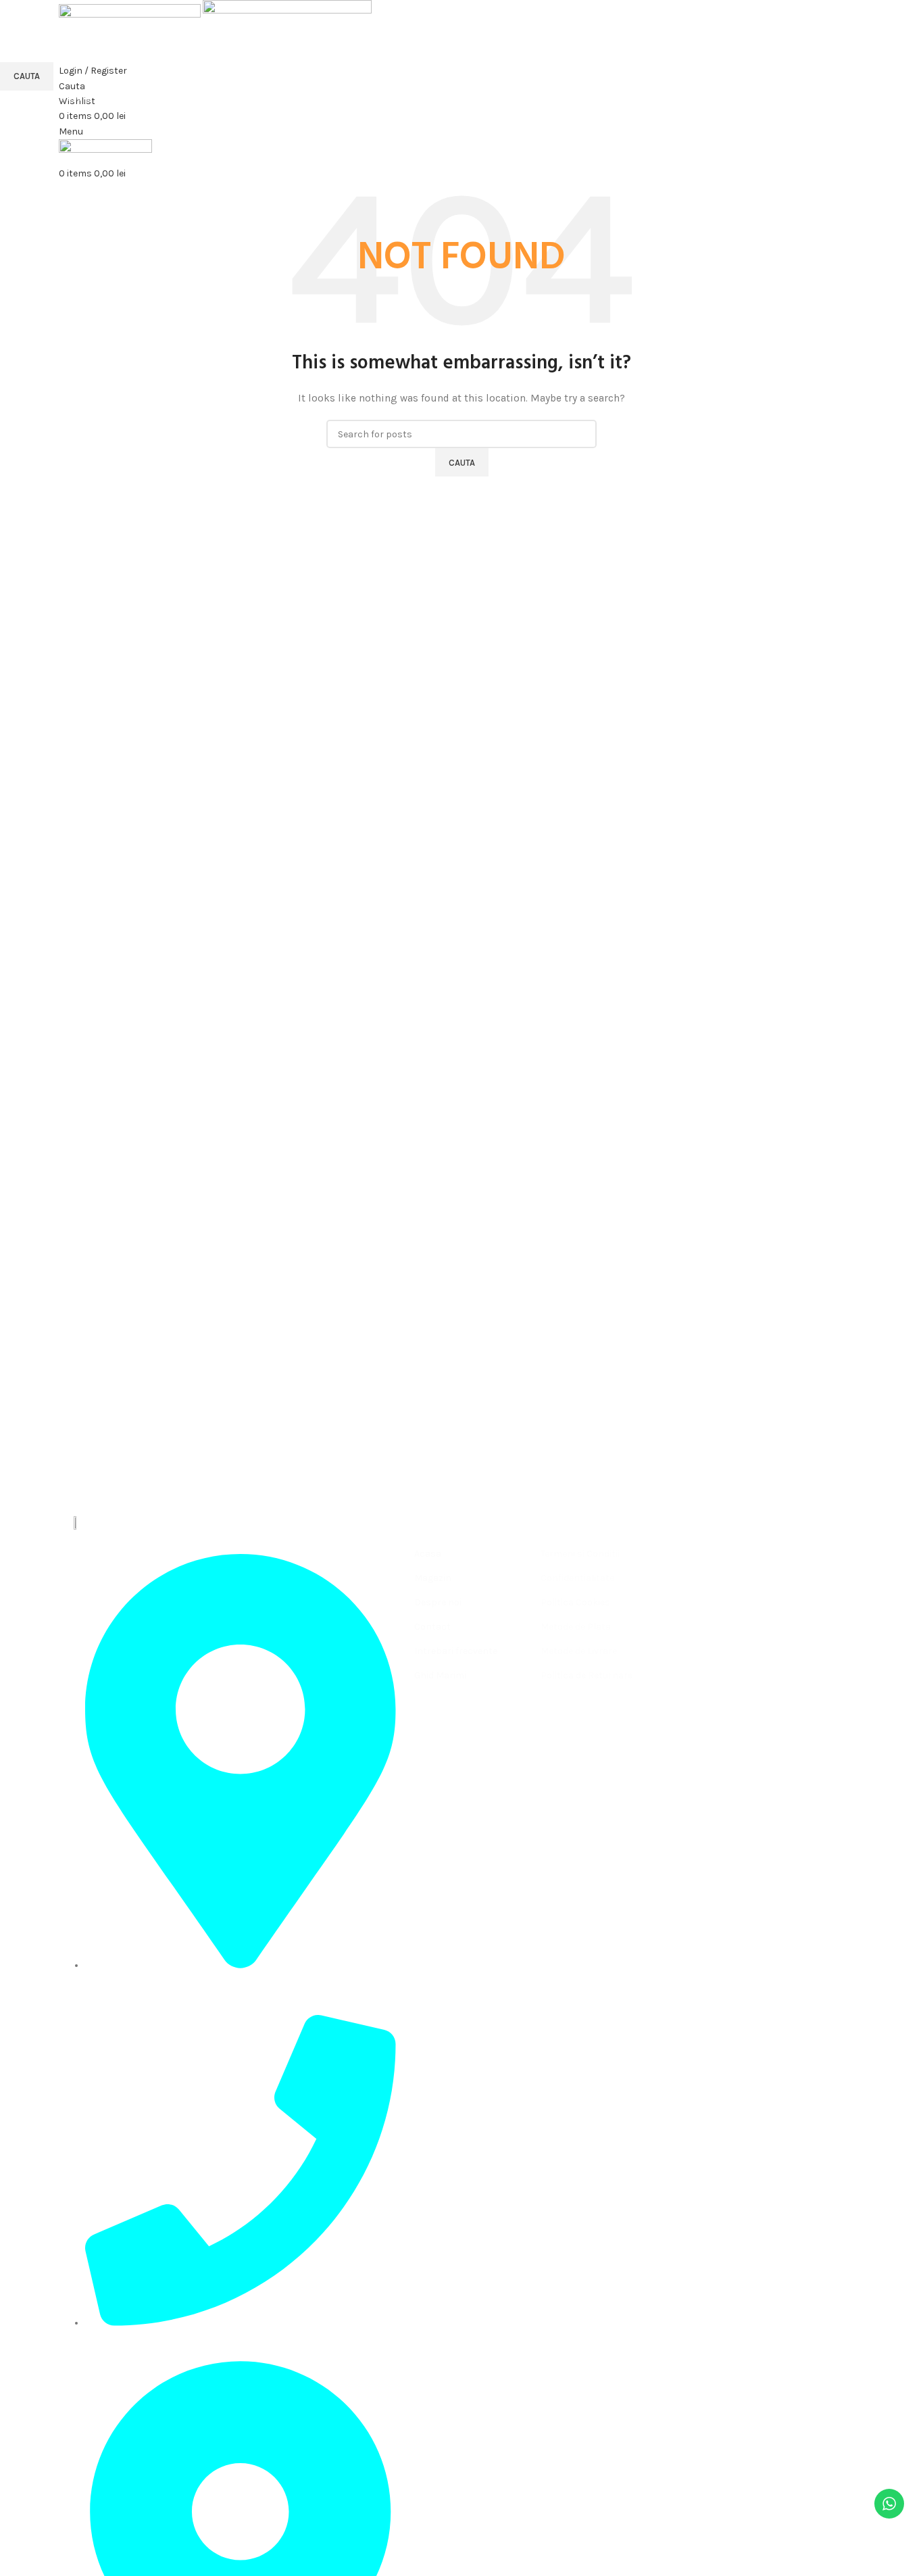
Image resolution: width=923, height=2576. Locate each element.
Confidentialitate (577, 1578)
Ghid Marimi (440, 1675)
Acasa (428, 1554)
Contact (432, 1627)
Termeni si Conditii (580, 1554)
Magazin (433, 1578)
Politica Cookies (575, 1602)
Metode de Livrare (579, 1651)
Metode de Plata (576, 1627)
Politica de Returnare (587, 1675)
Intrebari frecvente (456, 1651)
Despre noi (438, 1602)
